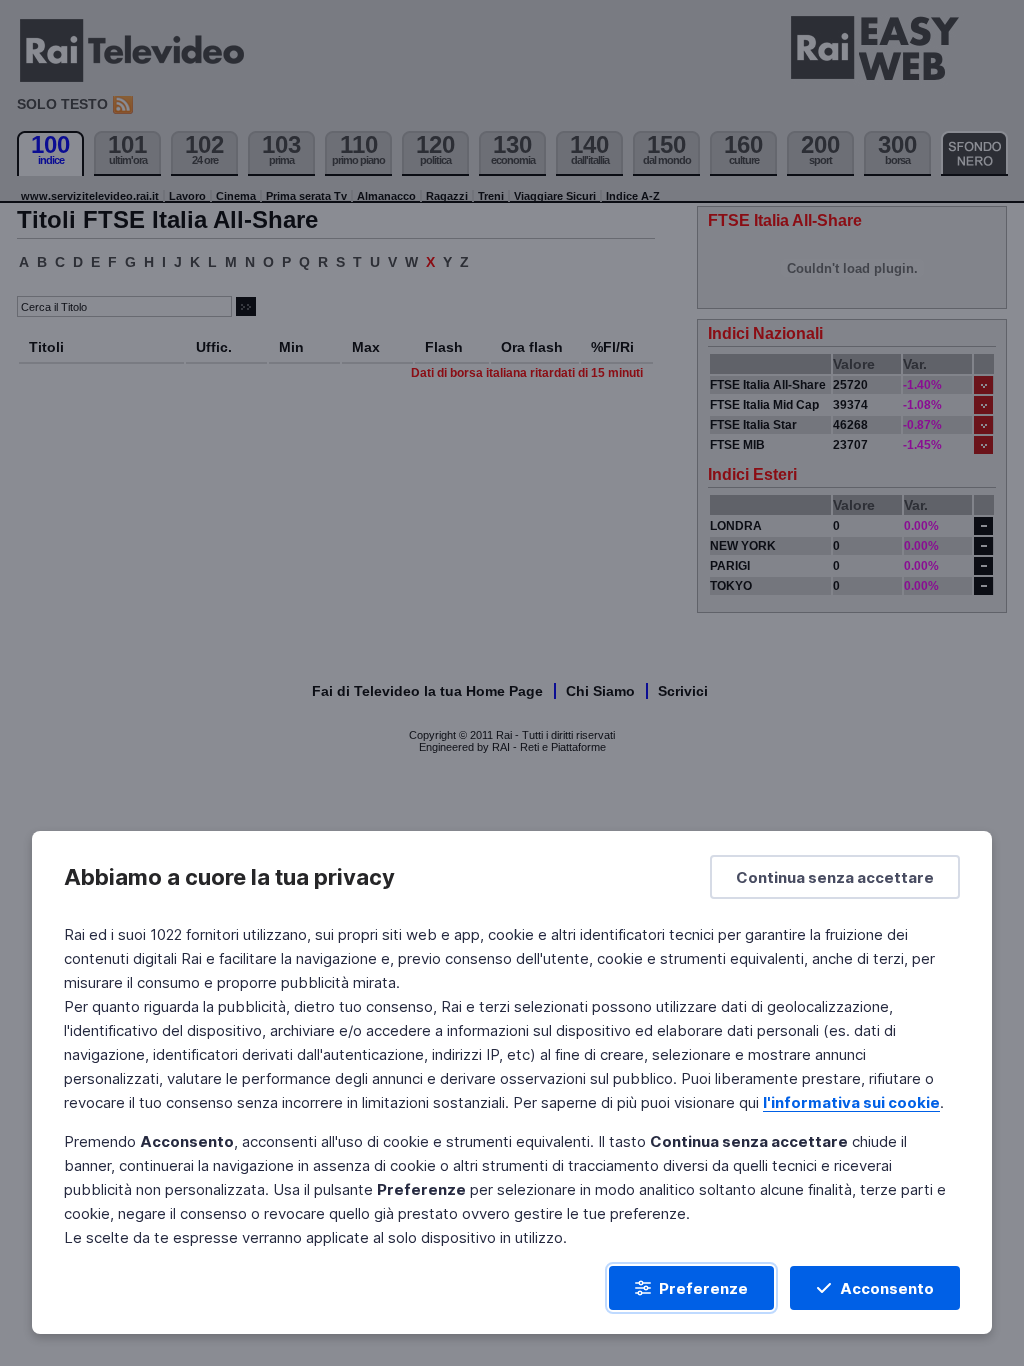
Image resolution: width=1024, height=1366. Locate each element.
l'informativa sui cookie (851, 1102)
